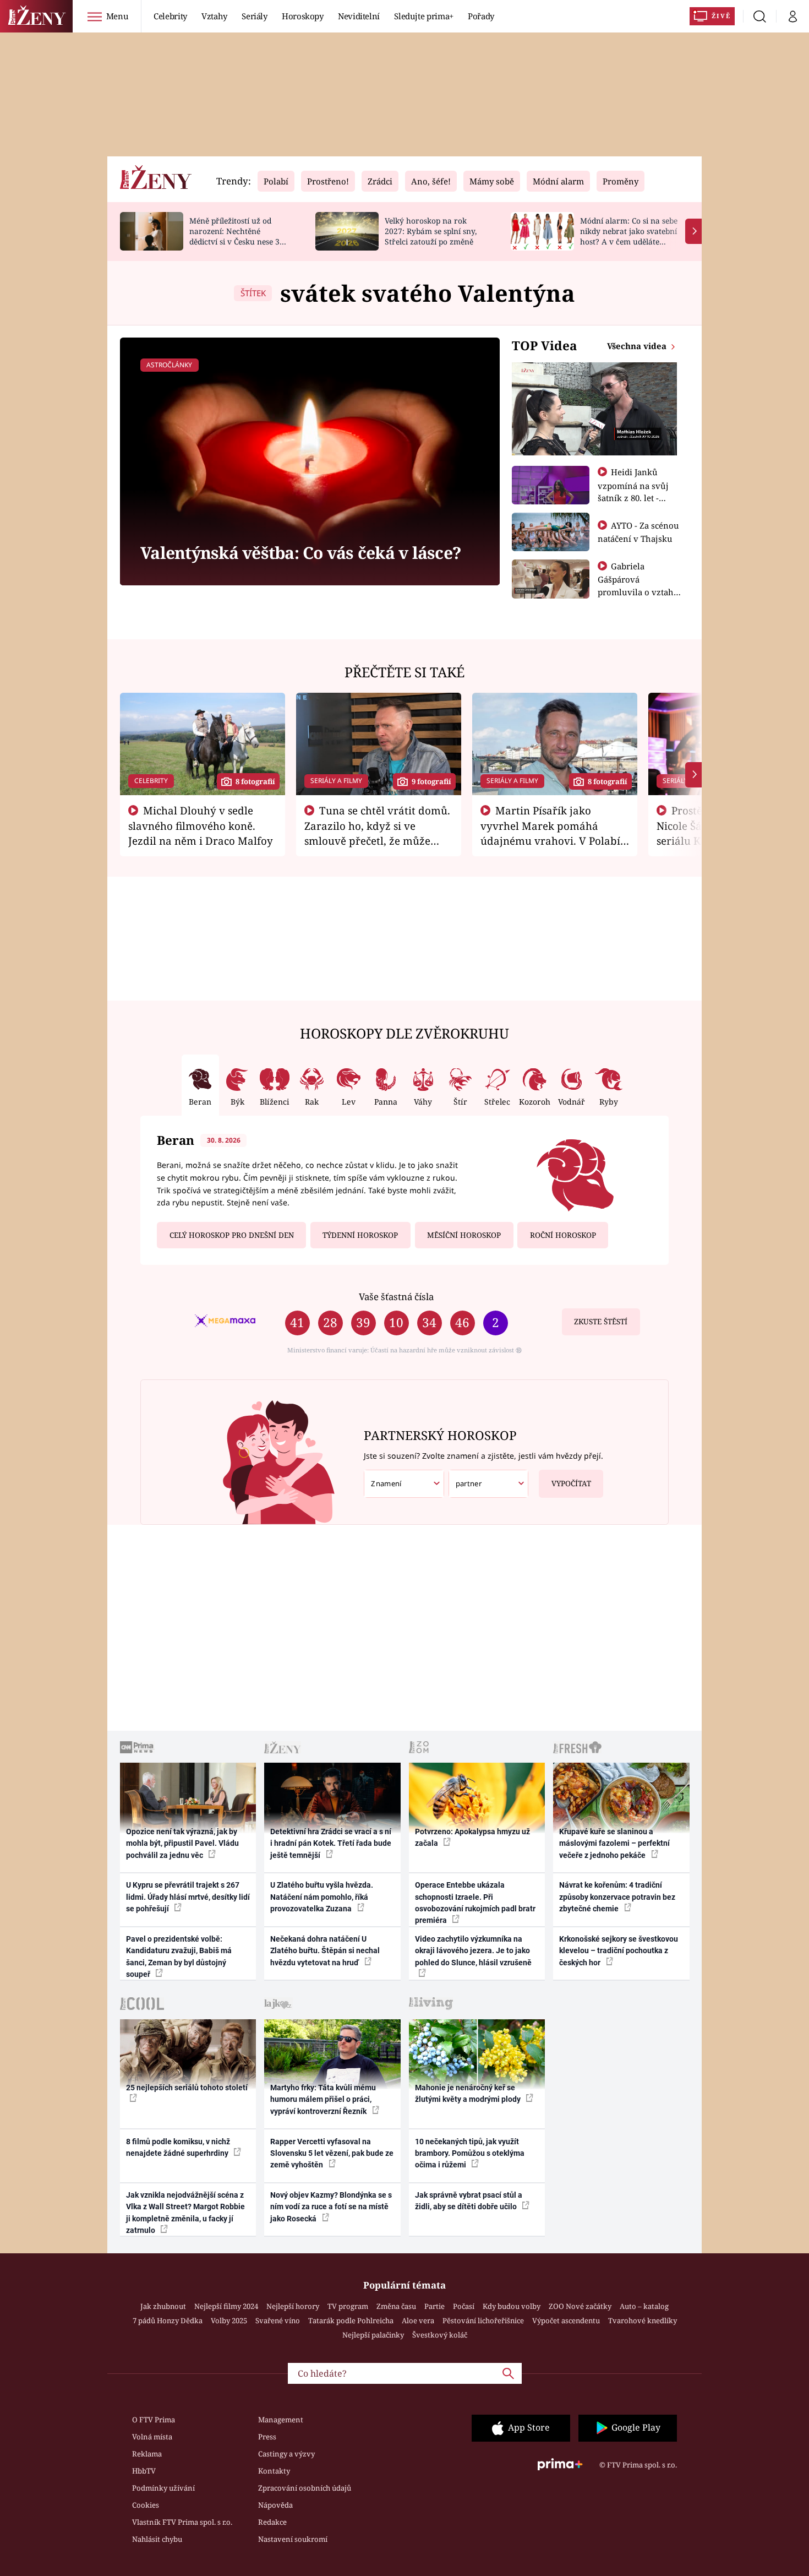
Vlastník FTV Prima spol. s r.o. (182, 2522)
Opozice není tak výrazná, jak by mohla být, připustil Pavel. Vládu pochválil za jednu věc (182, 1843)
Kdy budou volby (512, 2306)
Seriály (255, 16)
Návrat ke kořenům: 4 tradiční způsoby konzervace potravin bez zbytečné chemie (617, 1897)
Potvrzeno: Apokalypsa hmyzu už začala (472, 1837)
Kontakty (274, 2471)
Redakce (272, 2522)
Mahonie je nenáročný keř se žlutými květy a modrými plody (469, 2093)
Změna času (396, 2306)
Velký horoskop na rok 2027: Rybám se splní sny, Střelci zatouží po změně (431, 231)
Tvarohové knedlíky (643, 2320)
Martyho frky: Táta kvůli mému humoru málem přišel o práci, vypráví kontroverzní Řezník (323, 2099)
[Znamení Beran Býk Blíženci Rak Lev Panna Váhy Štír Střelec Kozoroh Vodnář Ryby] (404, 1484)
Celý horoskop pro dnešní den (232, 1235)
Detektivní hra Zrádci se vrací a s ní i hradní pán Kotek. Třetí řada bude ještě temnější (331, 1843)
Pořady (481, 16)
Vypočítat (571, 1483)
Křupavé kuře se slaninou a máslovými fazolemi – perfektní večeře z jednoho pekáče (614, 1843)
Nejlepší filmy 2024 (226, 2306)
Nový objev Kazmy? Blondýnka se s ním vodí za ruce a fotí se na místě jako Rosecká (331, 2207)
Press (267, 2437)
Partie (434, 2306)
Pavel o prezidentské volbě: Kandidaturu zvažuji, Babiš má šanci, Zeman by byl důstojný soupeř (179, 1957)
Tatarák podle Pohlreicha (351, 2320)
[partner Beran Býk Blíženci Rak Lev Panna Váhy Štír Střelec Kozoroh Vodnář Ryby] (489, 1484)
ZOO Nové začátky (580, 2306)
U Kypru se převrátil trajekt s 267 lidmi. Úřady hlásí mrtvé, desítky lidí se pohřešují (188, 1897)
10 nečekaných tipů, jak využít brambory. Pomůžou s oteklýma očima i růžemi (470, 2153)
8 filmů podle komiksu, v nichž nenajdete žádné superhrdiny (178, 2147)
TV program (348, 2306)
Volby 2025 (229, 2320)
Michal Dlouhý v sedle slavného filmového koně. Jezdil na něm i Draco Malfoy (201, 825)
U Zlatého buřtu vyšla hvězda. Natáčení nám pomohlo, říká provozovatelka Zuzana (322, 1897)
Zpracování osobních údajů (305, 2488)
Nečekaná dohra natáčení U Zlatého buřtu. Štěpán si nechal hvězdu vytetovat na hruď (325, 1951)
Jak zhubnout (163, 2306)
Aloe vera (418, 2320)
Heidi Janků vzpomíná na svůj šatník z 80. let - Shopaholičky (633, 491)
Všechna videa (638, 346)
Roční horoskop (563, 1235)
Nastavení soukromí (293, 2539)
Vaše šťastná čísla (396, 1297)
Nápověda (275, 2505)
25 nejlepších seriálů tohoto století (187, 2088)
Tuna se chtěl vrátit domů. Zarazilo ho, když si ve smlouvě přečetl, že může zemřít (378, 833)
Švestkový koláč (440, 2335)
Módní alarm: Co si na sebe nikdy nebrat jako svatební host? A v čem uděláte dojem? (629, 236)
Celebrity (170, 16)
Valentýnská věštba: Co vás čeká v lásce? (301, 553)
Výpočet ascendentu (566, 2320)
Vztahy (214, 16)
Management (281, 2420)
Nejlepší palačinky (373, 2335)
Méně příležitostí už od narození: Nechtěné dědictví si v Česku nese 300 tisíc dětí (239, 236)
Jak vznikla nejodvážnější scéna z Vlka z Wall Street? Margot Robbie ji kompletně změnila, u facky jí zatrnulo (185, 2213)
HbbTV (144, 2471)
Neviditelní (359, 16)
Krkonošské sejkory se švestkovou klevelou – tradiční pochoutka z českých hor (619, 1951)
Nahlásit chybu (157, 2539)
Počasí (464, 2306)
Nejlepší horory (293, 2306)
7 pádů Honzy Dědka (168, 2320)
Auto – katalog (644, 2306)
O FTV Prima (154, 2420)
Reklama (147, 2454)
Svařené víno (278, 2320)
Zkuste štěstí (601, 1322)
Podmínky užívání (163, 2488)
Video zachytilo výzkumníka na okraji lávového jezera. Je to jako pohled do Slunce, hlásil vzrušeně (473, 1951)
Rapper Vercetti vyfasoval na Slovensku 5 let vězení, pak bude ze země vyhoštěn (332, 2153)
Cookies (146, 2505)
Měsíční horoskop (464, 1235)
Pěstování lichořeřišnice (483, 2320)
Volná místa (152, 2437)
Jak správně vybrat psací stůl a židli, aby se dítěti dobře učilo (469, 2201)
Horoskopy (303, 16)
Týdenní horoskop (360, 1235)
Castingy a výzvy (286, 2454)
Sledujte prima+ (424, 16)
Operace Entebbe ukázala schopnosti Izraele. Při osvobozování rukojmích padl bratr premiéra (475, 1903)
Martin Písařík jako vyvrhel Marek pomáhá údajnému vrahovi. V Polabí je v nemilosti (550, 833)
